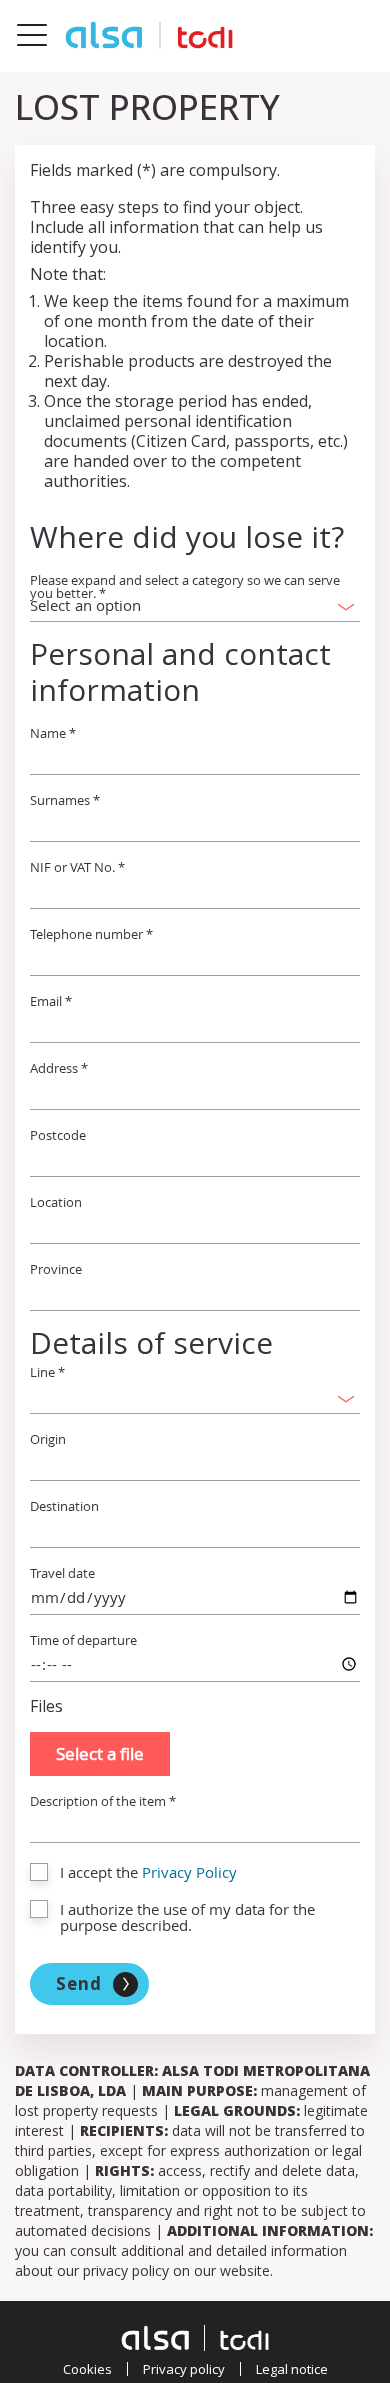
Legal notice (292, 2369)
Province (56, 1269)
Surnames (65, 800)
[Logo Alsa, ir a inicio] (195, 2338)
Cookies (87, 2369)
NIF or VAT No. (77, 867)
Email (51, 1001)
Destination (64, 1506)
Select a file (100, 1753)
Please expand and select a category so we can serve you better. (185, 587)
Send (79, 1983)
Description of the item (103, 1801)
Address (59, 1068)
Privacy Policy (189, 1872)
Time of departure (83, 1640)
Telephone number (91, 934)
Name (53, 733)
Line (47, 1372)
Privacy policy (184, 2369)
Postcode (58, 1135)
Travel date (62, 1573)
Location (56, 1202)
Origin (48, 1439)
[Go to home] (149, 35)
